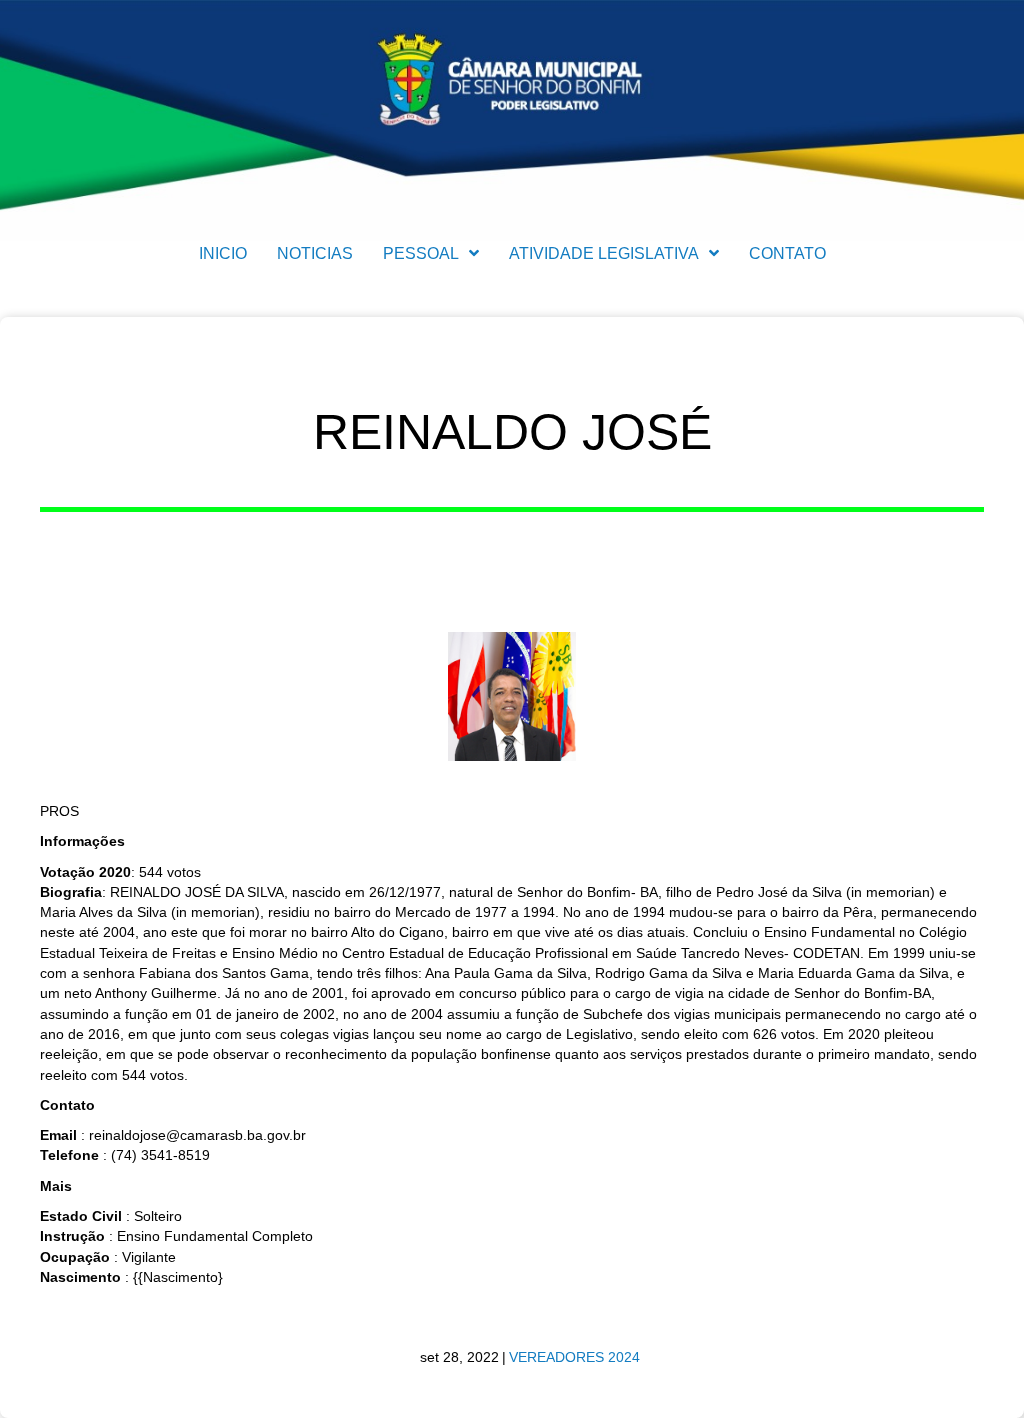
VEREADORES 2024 (574, 1357)
